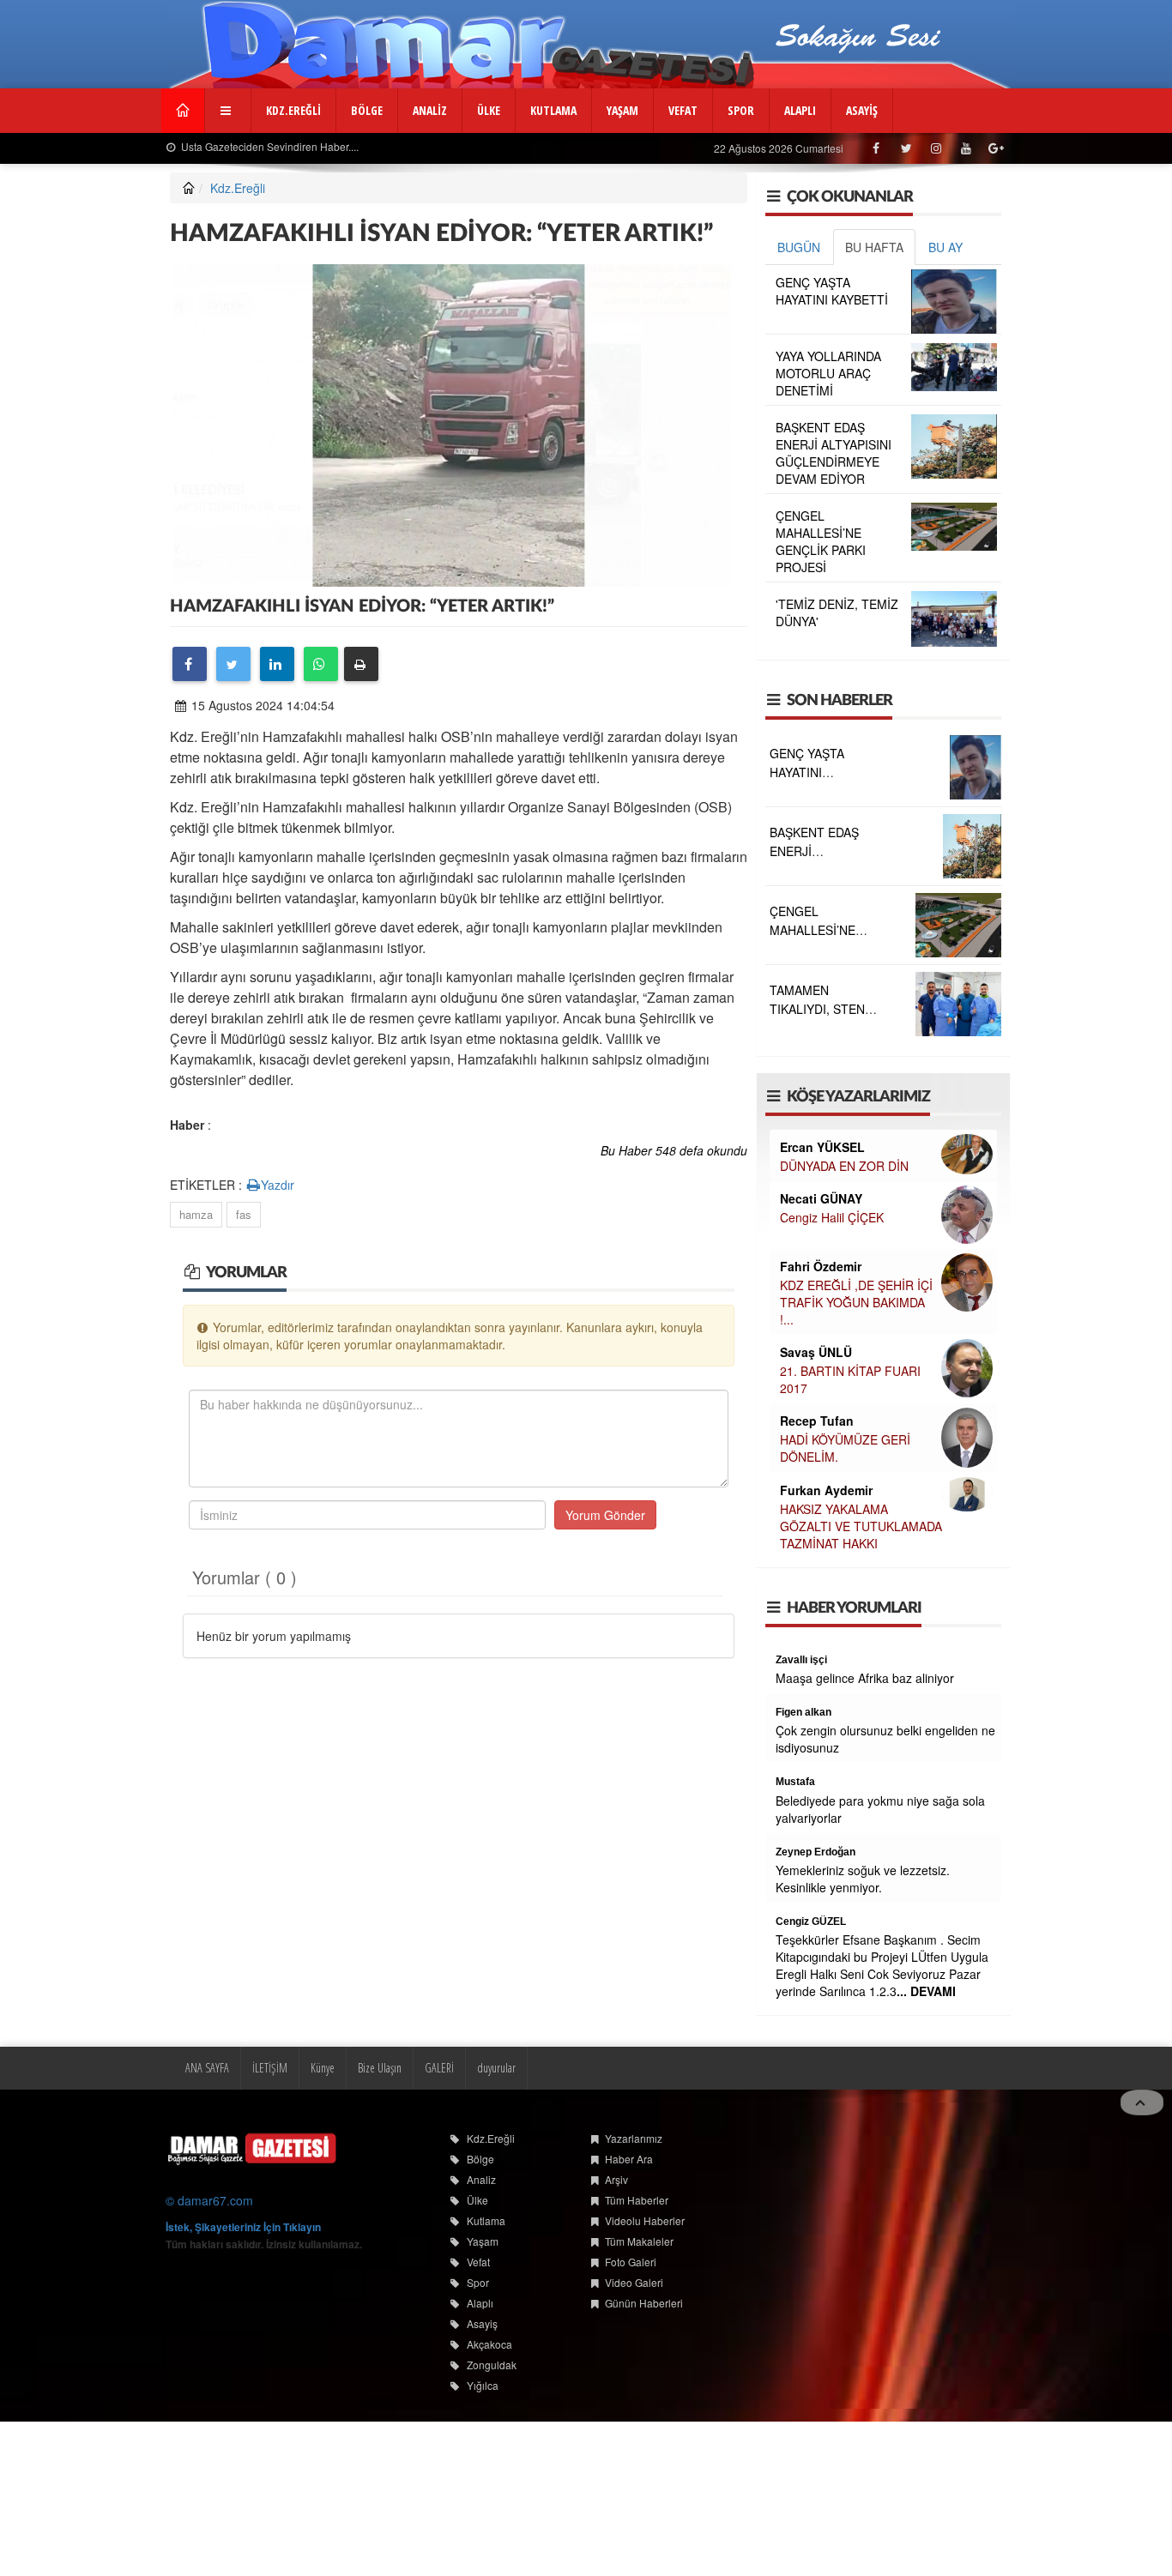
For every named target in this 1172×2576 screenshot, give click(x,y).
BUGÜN (799, 247)
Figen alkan (803, 1712)
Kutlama (486, 2220)
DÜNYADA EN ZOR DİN (844, 1166)
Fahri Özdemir (821, 1266)
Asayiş (482, 2323)
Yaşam (483, 2241)
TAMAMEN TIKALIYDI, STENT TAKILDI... (821, 1009)
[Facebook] (190, 664)
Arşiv (616, 2179)
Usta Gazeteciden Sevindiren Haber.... (269, 146)
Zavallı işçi (801, 1660)
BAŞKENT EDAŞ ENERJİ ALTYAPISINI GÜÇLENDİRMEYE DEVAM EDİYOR (834, 453)
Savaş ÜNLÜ (816, 1352)
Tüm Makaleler (639, 2241)
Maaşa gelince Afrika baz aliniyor (865, 1678)
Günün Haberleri (644, 2303)
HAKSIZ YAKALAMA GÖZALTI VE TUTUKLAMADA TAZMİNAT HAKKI (861, 1526)
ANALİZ (430, 110)
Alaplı (480, 2303)
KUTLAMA (553, 110)
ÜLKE (489, 110)
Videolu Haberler (645, 2220)
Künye (323, 2068)
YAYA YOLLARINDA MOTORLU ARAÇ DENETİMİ (828, 373)
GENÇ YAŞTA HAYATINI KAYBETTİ (832, 291)
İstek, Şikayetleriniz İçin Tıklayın (243, 2227)
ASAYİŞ (862, 110)
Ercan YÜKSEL (822, 1147)
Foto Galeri (631, 2262)
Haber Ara (629, 2159)
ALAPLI (800, 110)
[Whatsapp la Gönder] (321, 664)
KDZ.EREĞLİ (293, 110)
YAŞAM (622, 110)
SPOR (741, 110)
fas (244, 1214)
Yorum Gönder (605, 1515)
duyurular (496, 2068)
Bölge (480, 2159)
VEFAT (683, 110)
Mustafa (795, 1782)
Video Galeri (634, 2282)
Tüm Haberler (637, 2200)
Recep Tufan (817, 1421)
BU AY (945, 247)
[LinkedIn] (277, 664)
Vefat (478, 2262)
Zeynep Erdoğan (816, 1852)
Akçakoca (489, 2344)
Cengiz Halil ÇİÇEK (832, 1217)
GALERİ (439, 2068)
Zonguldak (492, 2365)
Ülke (477, 2200)
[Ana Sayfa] (251, 2148)
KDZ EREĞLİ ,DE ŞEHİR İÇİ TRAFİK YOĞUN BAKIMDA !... (856, 1302)
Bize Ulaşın (380, 2068)
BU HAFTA (874, 247)
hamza (196, 1214)
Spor (478, 2282)
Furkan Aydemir (826, 1490)
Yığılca (483, 2385)
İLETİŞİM (270, 2068)
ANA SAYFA (207, 2068)
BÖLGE (367, 110)
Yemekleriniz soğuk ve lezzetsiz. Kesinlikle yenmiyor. (863, 1879)
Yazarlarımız (634, 2138)
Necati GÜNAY (821, 1198)
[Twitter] (233, 664)
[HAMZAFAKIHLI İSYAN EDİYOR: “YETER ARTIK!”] (452, 423)
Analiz (481, 2179)
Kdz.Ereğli (238, 188)
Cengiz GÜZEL (811, 1921)
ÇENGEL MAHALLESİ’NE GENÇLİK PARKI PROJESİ (821, 541)
